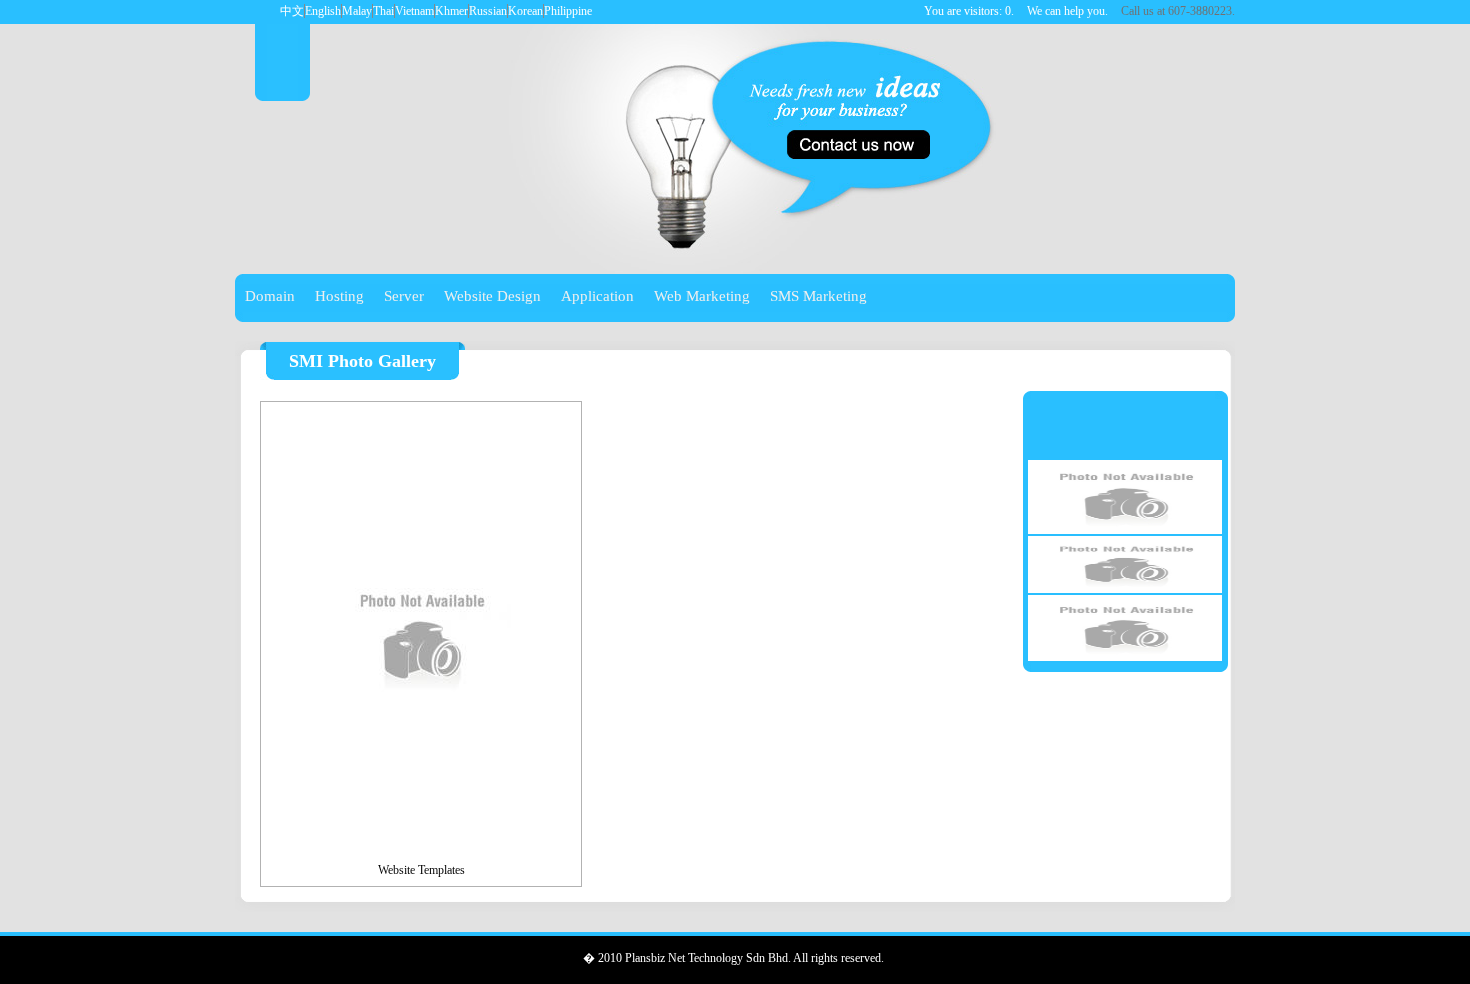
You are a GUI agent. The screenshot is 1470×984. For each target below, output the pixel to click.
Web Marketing (702, 296)
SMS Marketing (818, 296)
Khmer (451, 11)
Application (597, 296)
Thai (383, 11)
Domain (270, 296)
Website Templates (421, 870)
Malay (357, 11)
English (323, 11)
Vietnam (414, 11)
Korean (525, 11)
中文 (292, 11)
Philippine (568, 11)
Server (404, 296)
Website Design (492, 296)
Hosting (339, 296)
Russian (488, 11)
